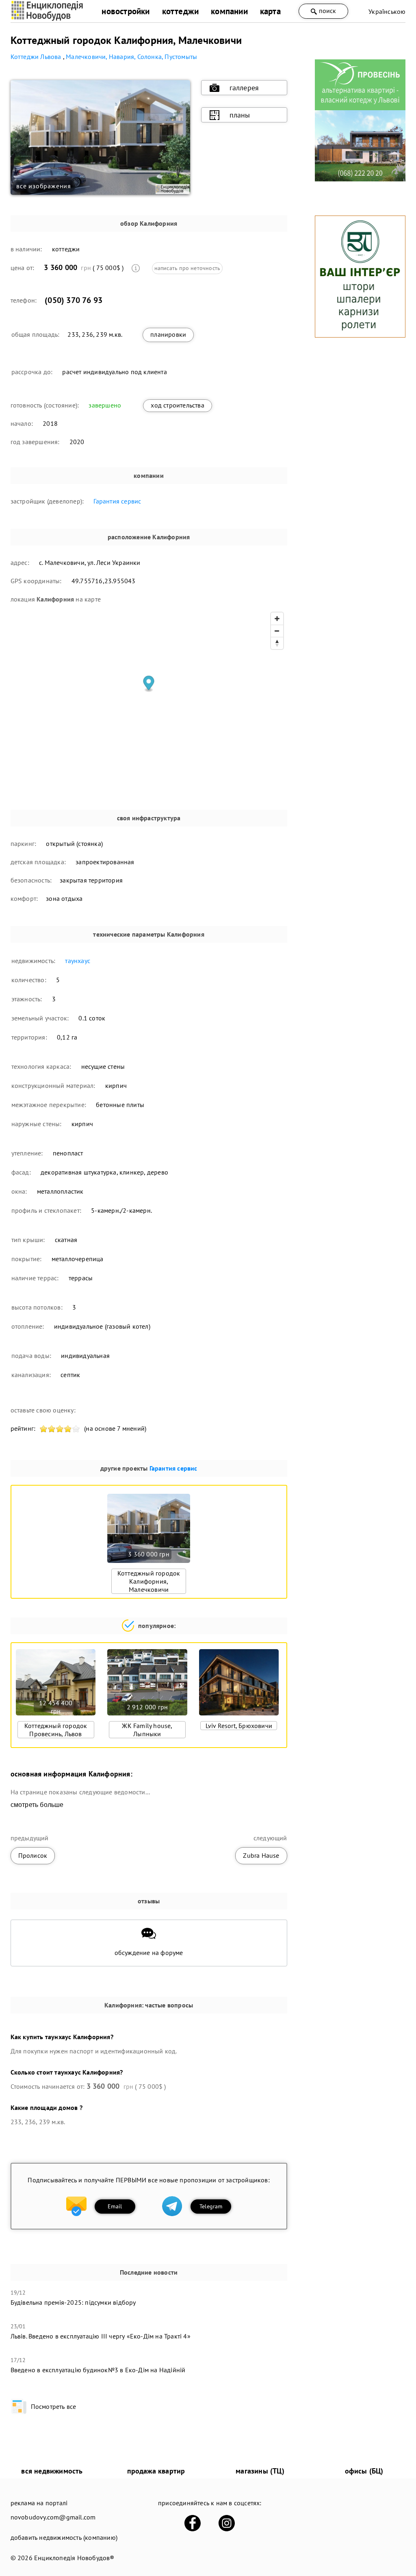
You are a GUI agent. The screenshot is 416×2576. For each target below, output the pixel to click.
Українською (387, 11)
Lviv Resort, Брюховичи (239, 1726)
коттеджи (181, 11)
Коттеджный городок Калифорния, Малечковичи (149, 1581)
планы (240, 115)
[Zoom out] (277, 631)
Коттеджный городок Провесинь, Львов (56, 1730)
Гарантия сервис (117, 501)
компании (229, 11)
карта (270, 11)
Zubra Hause (261, 1855)
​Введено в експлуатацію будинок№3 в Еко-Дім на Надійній (98, 2370)
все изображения (44, 186)
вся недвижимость (52, 2471)
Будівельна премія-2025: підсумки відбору (73, 2302)
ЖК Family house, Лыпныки (147, 1730)
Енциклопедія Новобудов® (74, 2558)
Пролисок (33, 1855)
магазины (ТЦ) (260, 2471)
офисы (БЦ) (364, 2471)
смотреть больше (37, 1805)
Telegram (211, 2206)
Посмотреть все (54, 2406)
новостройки (126, 11)
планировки (168, 334)
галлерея (244, 88)
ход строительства (177, 405)
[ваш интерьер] (360, 335)
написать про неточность (187, 268)
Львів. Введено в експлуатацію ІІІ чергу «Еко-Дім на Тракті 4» (101, 2336)
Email (115, 2206)
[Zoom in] (277, 619)
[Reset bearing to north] (277, 643)
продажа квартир (156, 2471)
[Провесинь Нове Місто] (360, 179)
